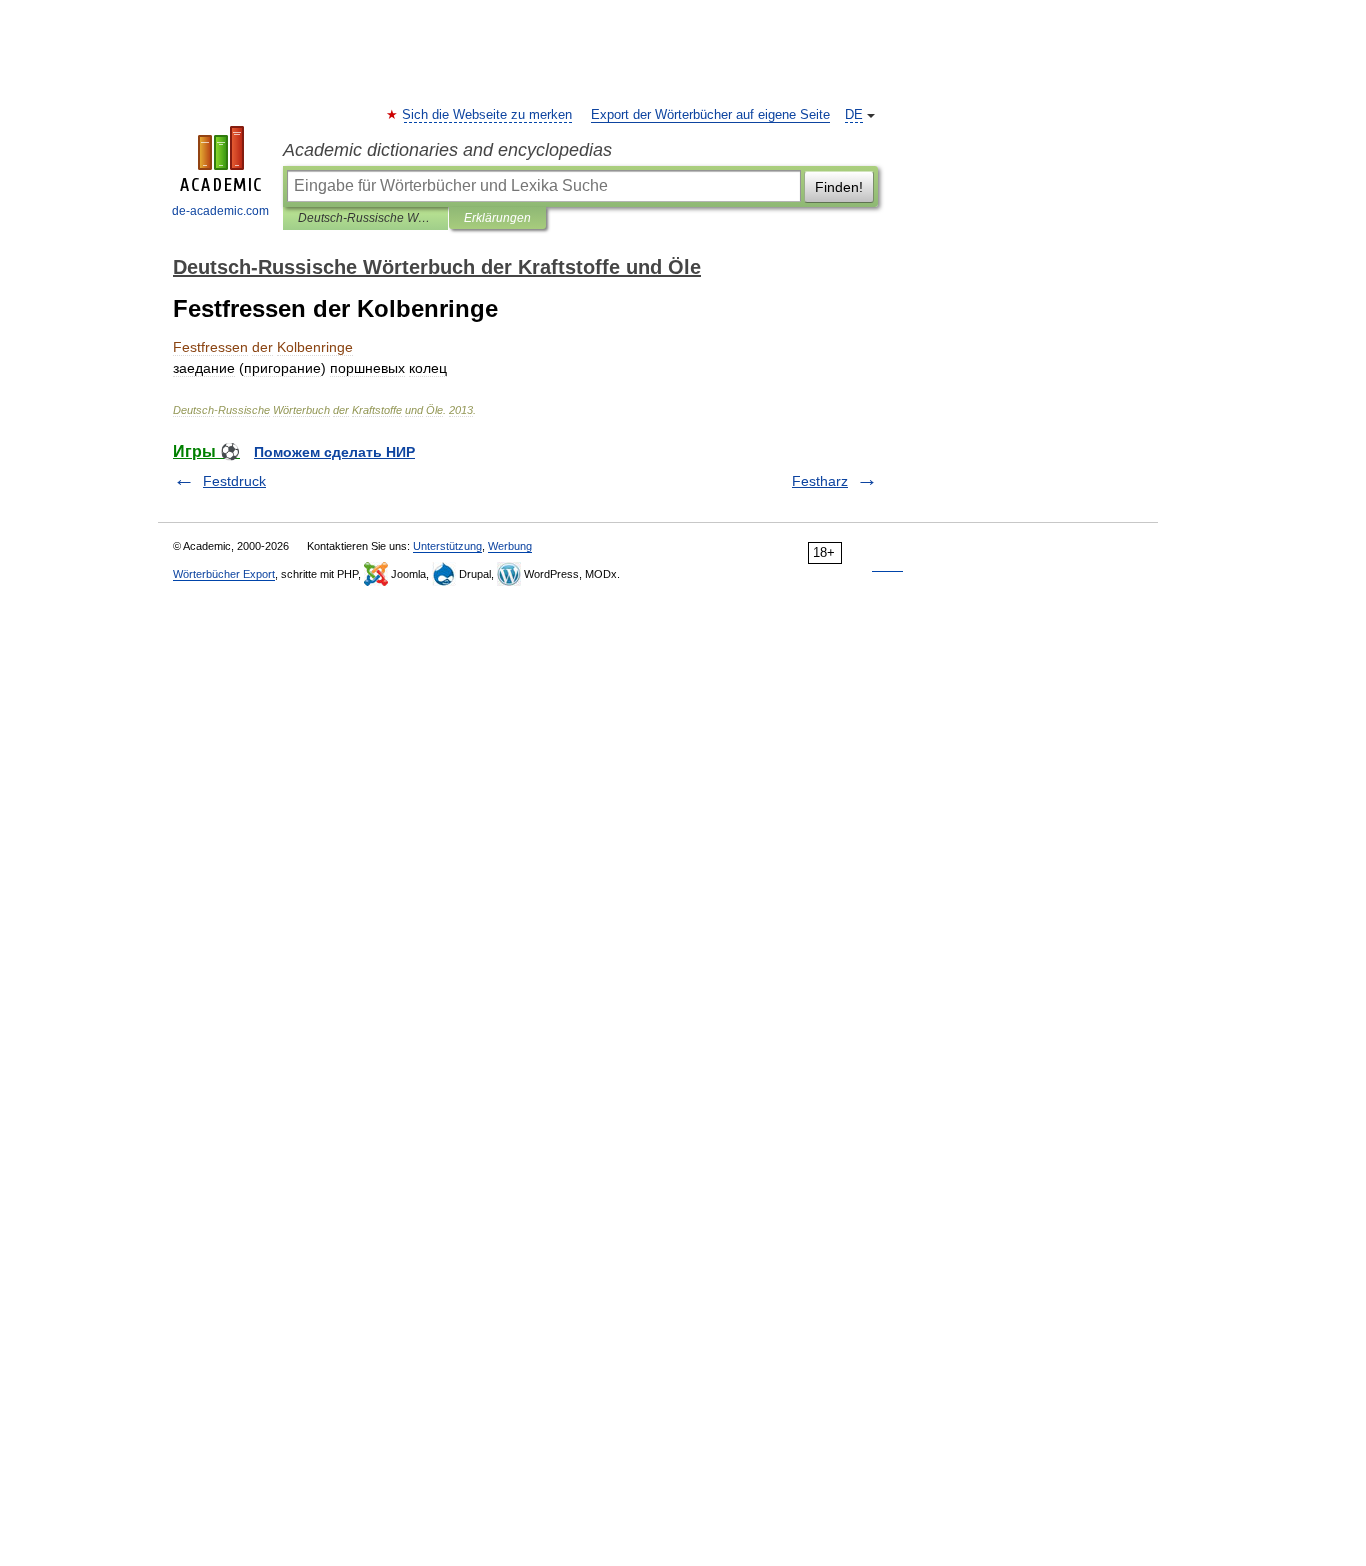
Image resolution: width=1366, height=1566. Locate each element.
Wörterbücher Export (224, 574)
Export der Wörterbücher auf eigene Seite (710, 115)
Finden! (839, 187)
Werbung (510, 546)
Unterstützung (447, 546)
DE (854, 115)
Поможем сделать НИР (334, 452)
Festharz (820, 481)
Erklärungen (497, 218)
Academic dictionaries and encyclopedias (447, 150)
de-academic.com (220, 211)
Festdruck (234, 481)
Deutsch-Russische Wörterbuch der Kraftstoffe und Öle (365, 218)
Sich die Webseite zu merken (488, 115)
